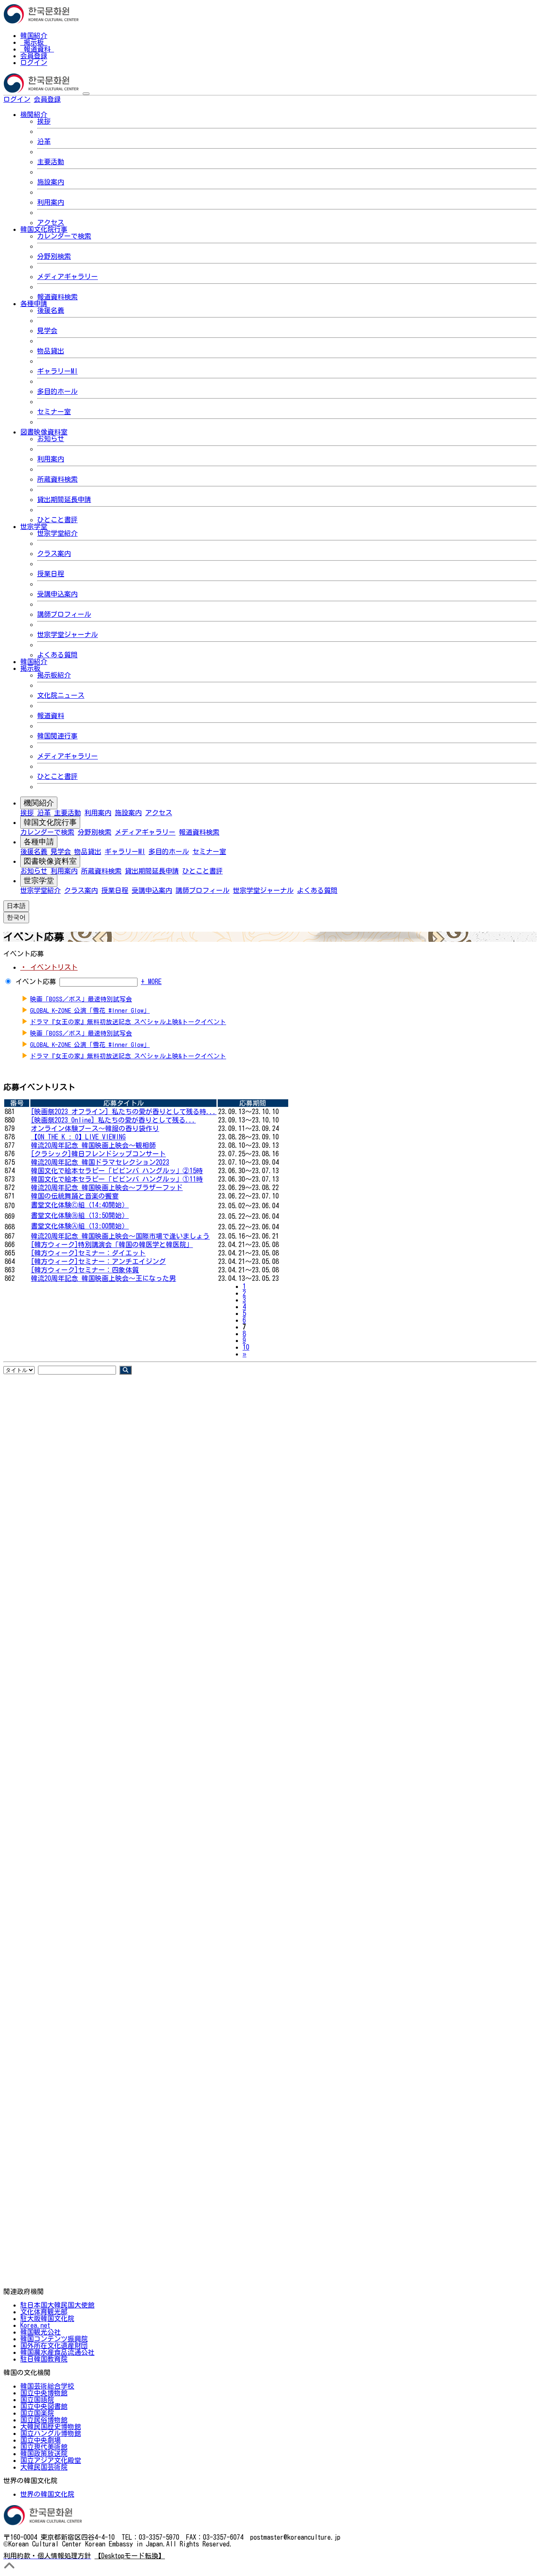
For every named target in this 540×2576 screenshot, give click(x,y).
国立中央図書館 (44, 2406)
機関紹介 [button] (34, 114)
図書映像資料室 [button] (44, 432)
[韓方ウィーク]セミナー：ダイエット (88, 1253)
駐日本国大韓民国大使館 (57, 2305)
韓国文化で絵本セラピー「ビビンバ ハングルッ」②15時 (117, 1171)
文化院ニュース (61, 695)
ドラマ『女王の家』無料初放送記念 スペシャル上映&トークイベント (128, 1022)
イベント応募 (36, 982)
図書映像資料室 (50, 861)
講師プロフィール (64, 614)
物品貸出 (51, 351)
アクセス (51, 222)
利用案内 (51, 202)
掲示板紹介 (54, 675)
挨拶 (44, 121)
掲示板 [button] (30, 668)
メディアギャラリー (67, 277)
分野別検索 (54, 256)
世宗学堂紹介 (57, 533)
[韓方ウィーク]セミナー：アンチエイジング (98, 1261)
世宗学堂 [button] (34, 526)
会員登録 (34, 56)
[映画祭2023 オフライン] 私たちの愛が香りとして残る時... (124, 1112)
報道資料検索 (57, 297)
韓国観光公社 (40, 2332)
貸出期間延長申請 (64, 499)
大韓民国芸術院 (44, 2467)
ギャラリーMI (57, 371)
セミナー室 (54, 412)
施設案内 (51, 182)
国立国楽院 (37, 2413)
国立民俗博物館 (44, 2420)
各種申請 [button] (34, 304)
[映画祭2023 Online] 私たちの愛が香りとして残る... (113, 1120)
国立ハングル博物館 (51, 2433)
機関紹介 (39, 803)
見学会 (47, 331)
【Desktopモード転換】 (130, 2556)
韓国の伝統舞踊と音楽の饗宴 (75, 1196)
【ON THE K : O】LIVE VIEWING (78, 1137)
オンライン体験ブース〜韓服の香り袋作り (95, 1128)
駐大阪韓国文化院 (47, 2318)
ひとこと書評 (57, 520)
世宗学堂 (39, 881)
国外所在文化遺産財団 (54, 2346)
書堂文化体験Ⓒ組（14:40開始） (80, 1205)
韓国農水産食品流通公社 (57, 2352)
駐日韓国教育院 (44, 2359)
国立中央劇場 (40, 2440)
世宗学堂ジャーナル (67, 635)
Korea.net (35, 2325)
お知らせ (51, 439)
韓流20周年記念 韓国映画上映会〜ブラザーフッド (107, 1188)
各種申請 (39, 842)
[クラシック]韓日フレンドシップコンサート (98, 1154)
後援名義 (51, 310)
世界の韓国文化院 (47, 2494)
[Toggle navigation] (86, 94)
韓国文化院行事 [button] (44, 229)
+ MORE (151, 982)
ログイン (34, 62)
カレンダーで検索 (64, 236)
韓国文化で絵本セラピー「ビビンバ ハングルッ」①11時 (117, 1179)
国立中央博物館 (44, 2393)
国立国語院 (37, 2400)
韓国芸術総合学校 (47, 2386)
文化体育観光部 (44, 2312)
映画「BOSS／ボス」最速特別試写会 (81, 999)
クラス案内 (54, 553)
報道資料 (37, 49)
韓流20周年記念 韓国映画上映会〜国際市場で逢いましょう (120, 1236)
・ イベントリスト (49, 967)
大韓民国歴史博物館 (51, 2427)
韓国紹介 (34, 35)
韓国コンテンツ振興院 (54, 2339)
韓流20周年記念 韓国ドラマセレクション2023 (100, 1162)
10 (246, 1347)
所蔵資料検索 (57, 479)
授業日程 (51, 574)
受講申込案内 (57, 594)
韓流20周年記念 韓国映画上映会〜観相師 (93, 1145)
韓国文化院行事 (50, 822)
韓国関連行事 (57, 736)
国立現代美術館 (44, 2447)
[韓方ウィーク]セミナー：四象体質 (85, 1270)
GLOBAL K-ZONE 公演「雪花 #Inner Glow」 (90, 1010)
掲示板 (34, 42)
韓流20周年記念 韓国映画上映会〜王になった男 (103, 1278)
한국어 (74, 99)
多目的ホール (57, 391)
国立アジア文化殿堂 (51, 2460)
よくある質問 (57, 655)
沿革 (44, 141)
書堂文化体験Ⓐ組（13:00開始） (80, 1226)
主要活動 (51, 162)
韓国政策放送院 (44, 2454)
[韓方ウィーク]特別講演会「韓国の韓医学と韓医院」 (112, 1245)
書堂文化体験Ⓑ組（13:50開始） (80, 1215)
